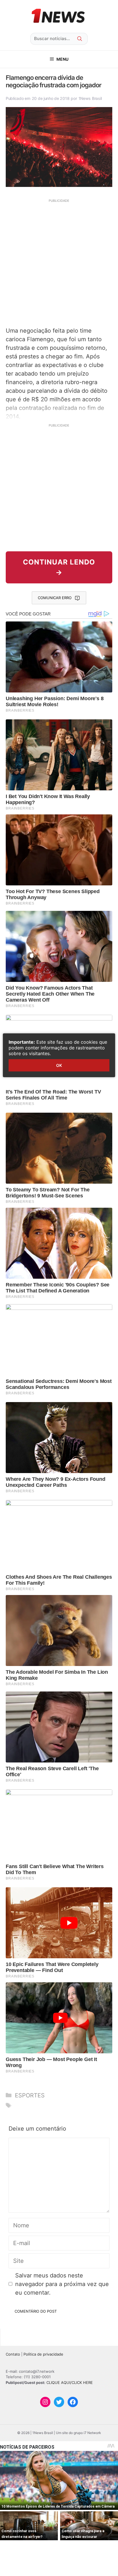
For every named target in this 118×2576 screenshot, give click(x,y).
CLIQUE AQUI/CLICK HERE (70, 2382)
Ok (59, 1065)
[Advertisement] (59, 262)
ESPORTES (30, 2095)
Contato (13, 2354)
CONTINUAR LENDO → (59, 567)
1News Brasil (90, 98)
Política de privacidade (43, 2354)
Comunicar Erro (55, 598)
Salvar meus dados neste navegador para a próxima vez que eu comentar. (62, 2284)
